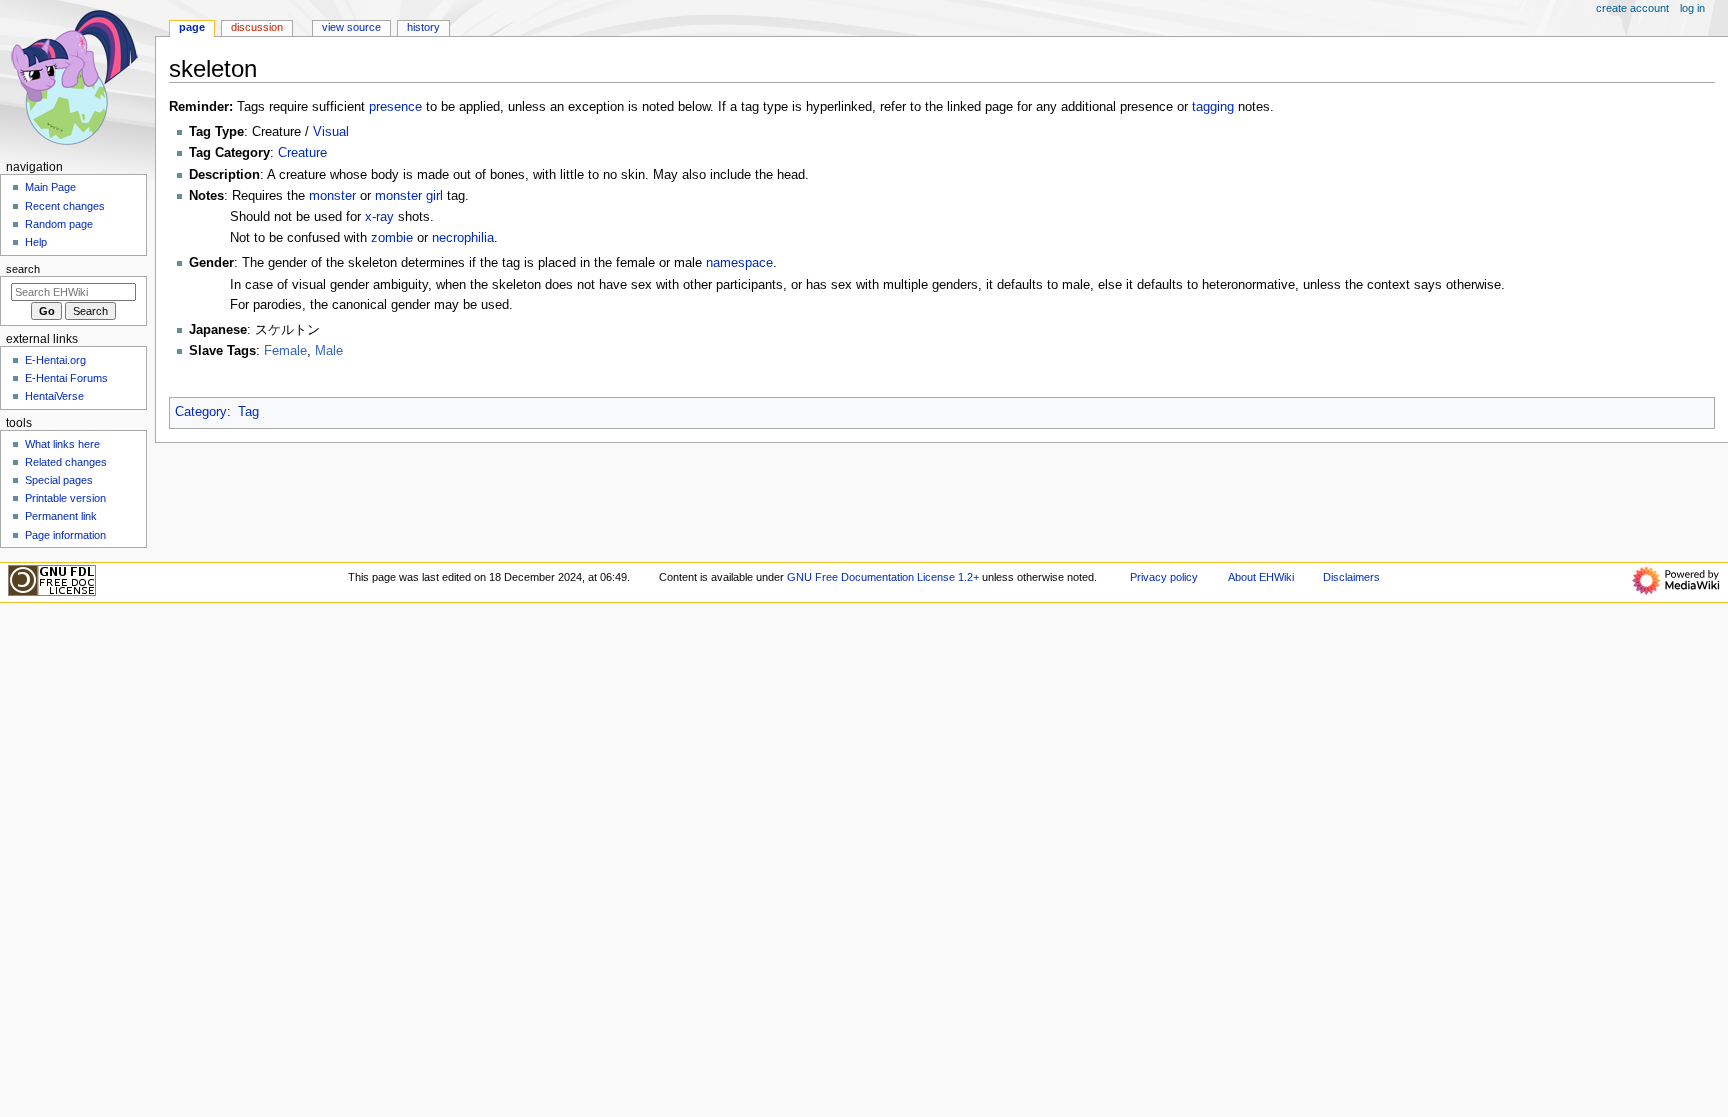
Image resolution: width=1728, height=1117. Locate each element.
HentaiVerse (54, 396)
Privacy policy (1164, 577)
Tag (248, 412)
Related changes (66, 462)
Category (201, 412)
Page (192, 27)
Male (329, 351)
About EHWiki (1261, 577)
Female (285, 351)
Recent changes (65, 206)
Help (36, 242)
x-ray (379, 217)
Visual (331, 132)
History (423, 27)
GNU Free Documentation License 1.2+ (883, 577)
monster (332, 196)
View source (351, 27)
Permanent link (61, 516)
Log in (1692, 8)
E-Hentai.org (55, 360)
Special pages (59, 480)
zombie (392, 238)
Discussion (257, 27)
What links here (62, 444)
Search (23, 269)
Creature (302, 153)
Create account (1632, 8)
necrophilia (463, 238)
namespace (739, 263)
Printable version (65, 498)
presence (395, 107)
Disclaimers (1351, 577)
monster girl (409, 196)
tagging (1213, 107)
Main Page (50, 187)
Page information (65, 535)
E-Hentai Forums (66, 378)
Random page (59, 224)
